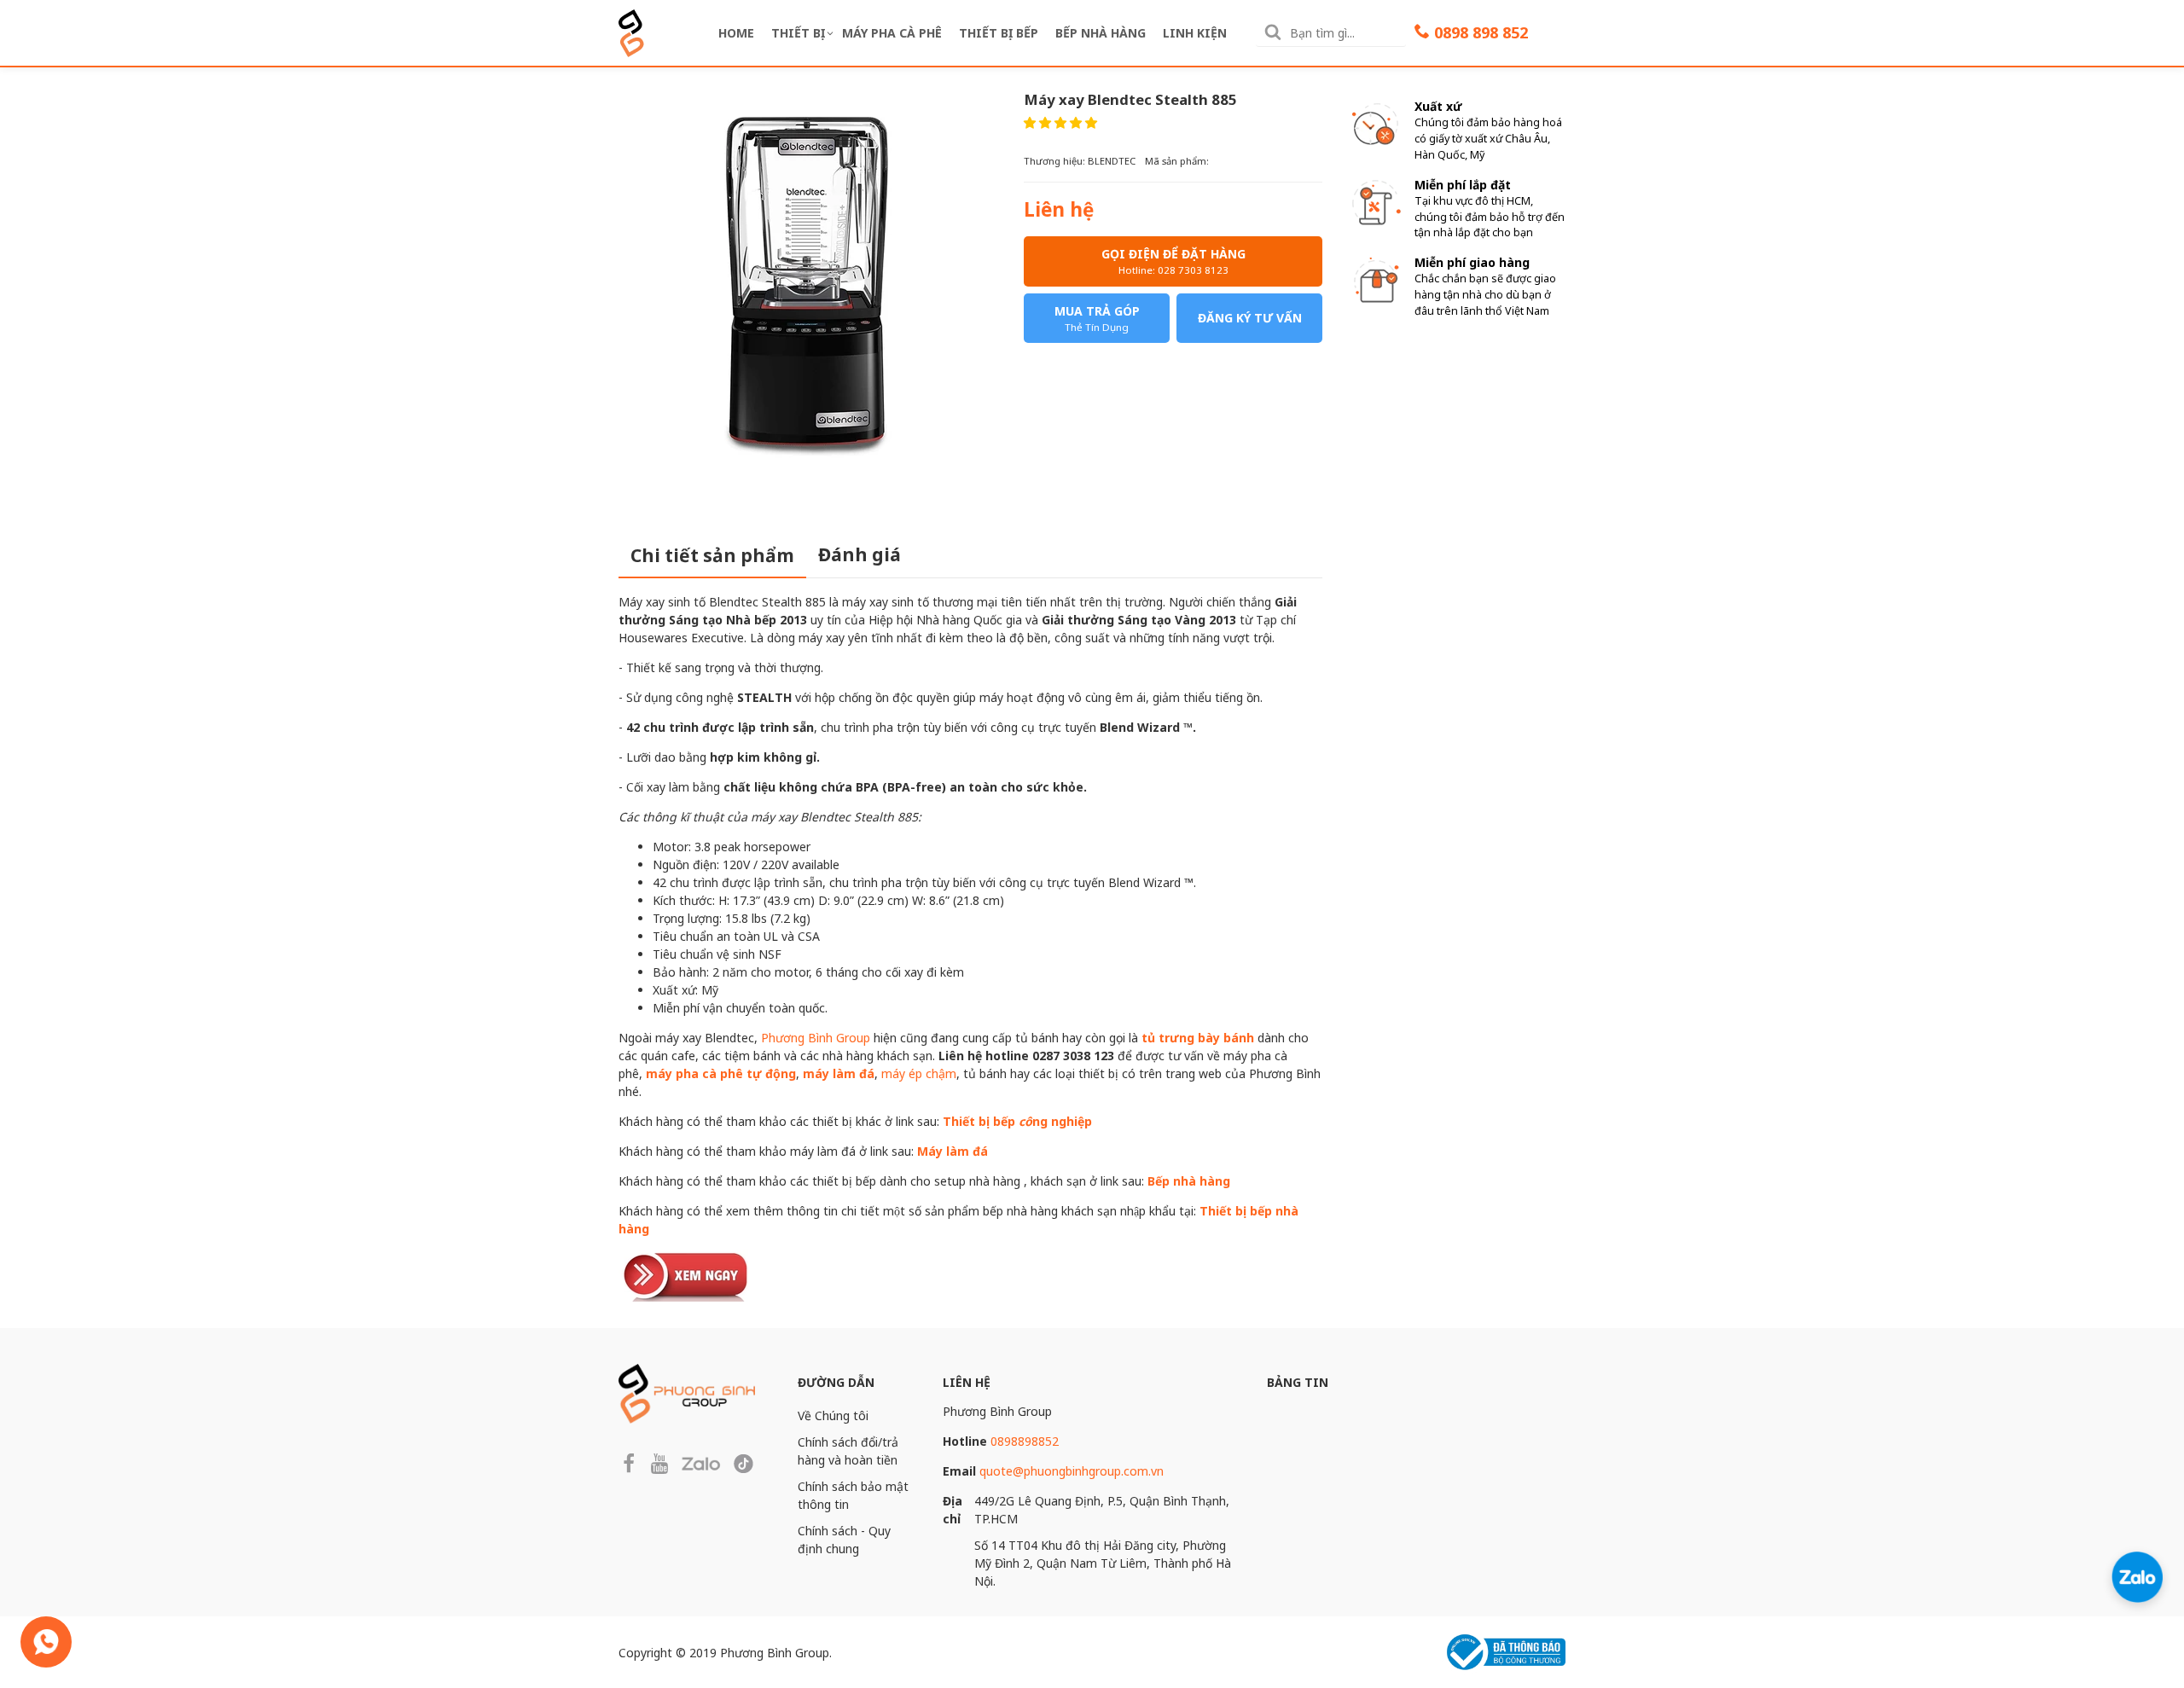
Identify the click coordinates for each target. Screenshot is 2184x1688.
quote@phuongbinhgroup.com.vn (1072, 1471)
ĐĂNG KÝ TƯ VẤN (1250, 318)
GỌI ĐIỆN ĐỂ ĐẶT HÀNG (1173, 261)
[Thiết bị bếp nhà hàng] (687, 1274)
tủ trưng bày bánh (1198, 1038)
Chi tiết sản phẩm (712, 555)
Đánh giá (860, 554)
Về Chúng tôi (833, 1415)
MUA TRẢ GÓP (1097, 318)
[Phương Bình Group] (631, 31)
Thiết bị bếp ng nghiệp (1017, 1121)
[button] (1060, 122)
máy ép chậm (919, 1073)
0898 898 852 (1481, 32)
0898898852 (1025, 1441)
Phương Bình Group (816, 1038)
